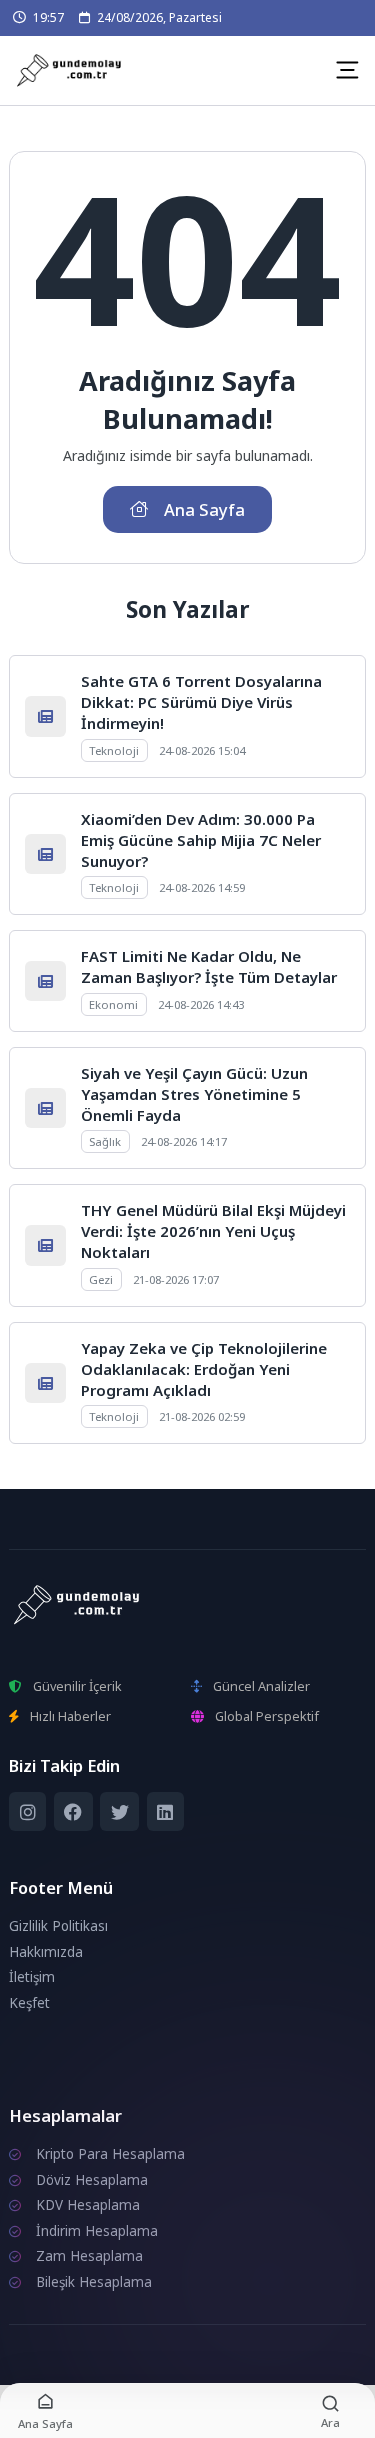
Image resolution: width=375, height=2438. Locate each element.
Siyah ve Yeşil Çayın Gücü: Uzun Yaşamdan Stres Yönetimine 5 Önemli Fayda (194, 1094)
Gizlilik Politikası (58, 1926)
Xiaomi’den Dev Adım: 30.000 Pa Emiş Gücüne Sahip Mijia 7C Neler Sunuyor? (201, 840)
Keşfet (29, 2003)
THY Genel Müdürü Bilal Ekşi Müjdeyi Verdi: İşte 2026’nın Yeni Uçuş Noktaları (213, 1231)
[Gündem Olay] (71, 71)
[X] (119, 1811)
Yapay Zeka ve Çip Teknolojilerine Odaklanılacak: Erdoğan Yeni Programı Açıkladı (204, 1369)
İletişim (32, 1977)
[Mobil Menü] (347, 70)
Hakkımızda (46, 1952)
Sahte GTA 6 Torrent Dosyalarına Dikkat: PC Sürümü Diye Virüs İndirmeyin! (201, 702)
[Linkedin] (165, 1811)
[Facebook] (73, 1811)
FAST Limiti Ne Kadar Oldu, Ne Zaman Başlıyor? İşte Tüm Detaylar (209, 966)
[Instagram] (27, 1811)
